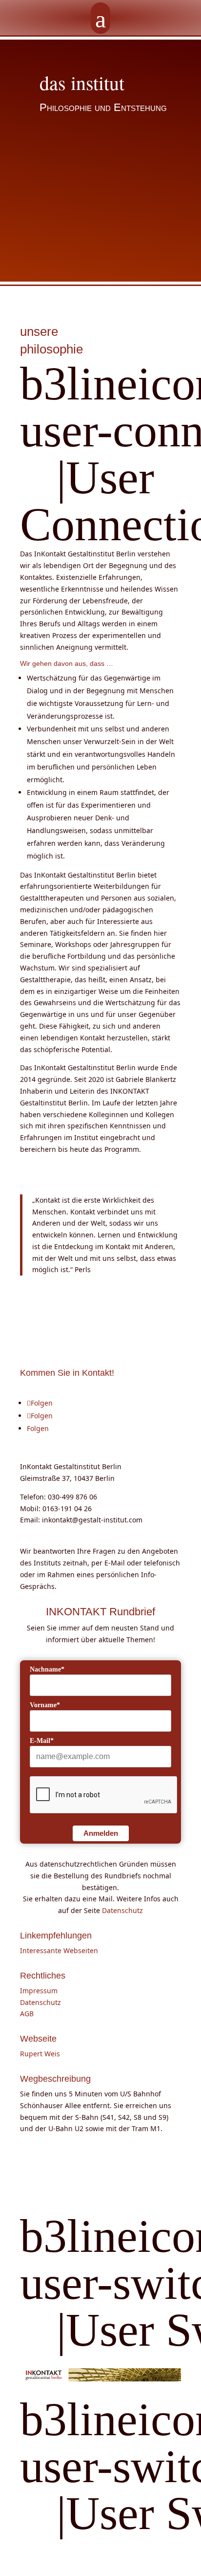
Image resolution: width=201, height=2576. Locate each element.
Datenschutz (122, 1910)
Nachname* (47, 1669)
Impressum (39, 1991)
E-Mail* (42, 1741)
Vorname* (45, 1705)
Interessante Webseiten (59, 1950)
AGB (27, 2014)
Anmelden (101, 1833)
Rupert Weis (40, 2054)
